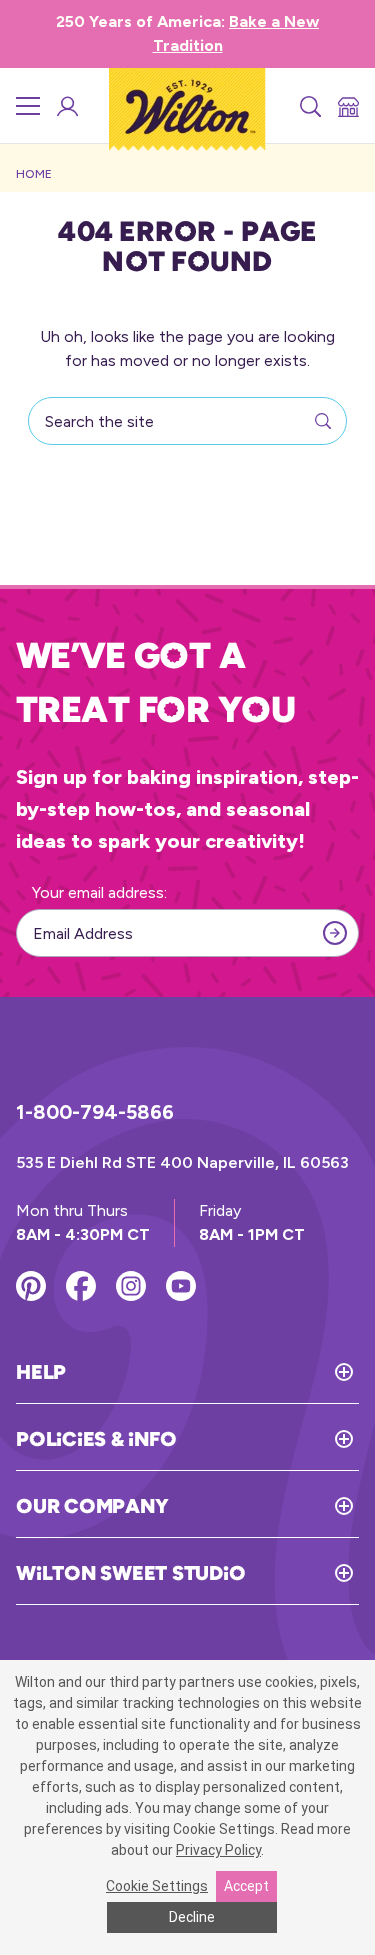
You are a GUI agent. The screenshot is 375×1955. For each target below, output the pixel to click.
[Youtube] (181, 1286)
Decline (192, 1917)
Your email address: (99, 892)
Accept (246, 1886)
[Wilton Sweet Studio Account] (66, 106)
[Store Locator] (347, 106)
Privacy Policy (218, 1850)
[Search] (309, 106)
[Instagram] (131, 1286)
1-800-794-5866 (95, 1112)
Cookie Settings (157, 1886)
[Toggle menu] (28, 106)
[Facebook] (81, 1286)
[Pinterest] (31, 1286)
